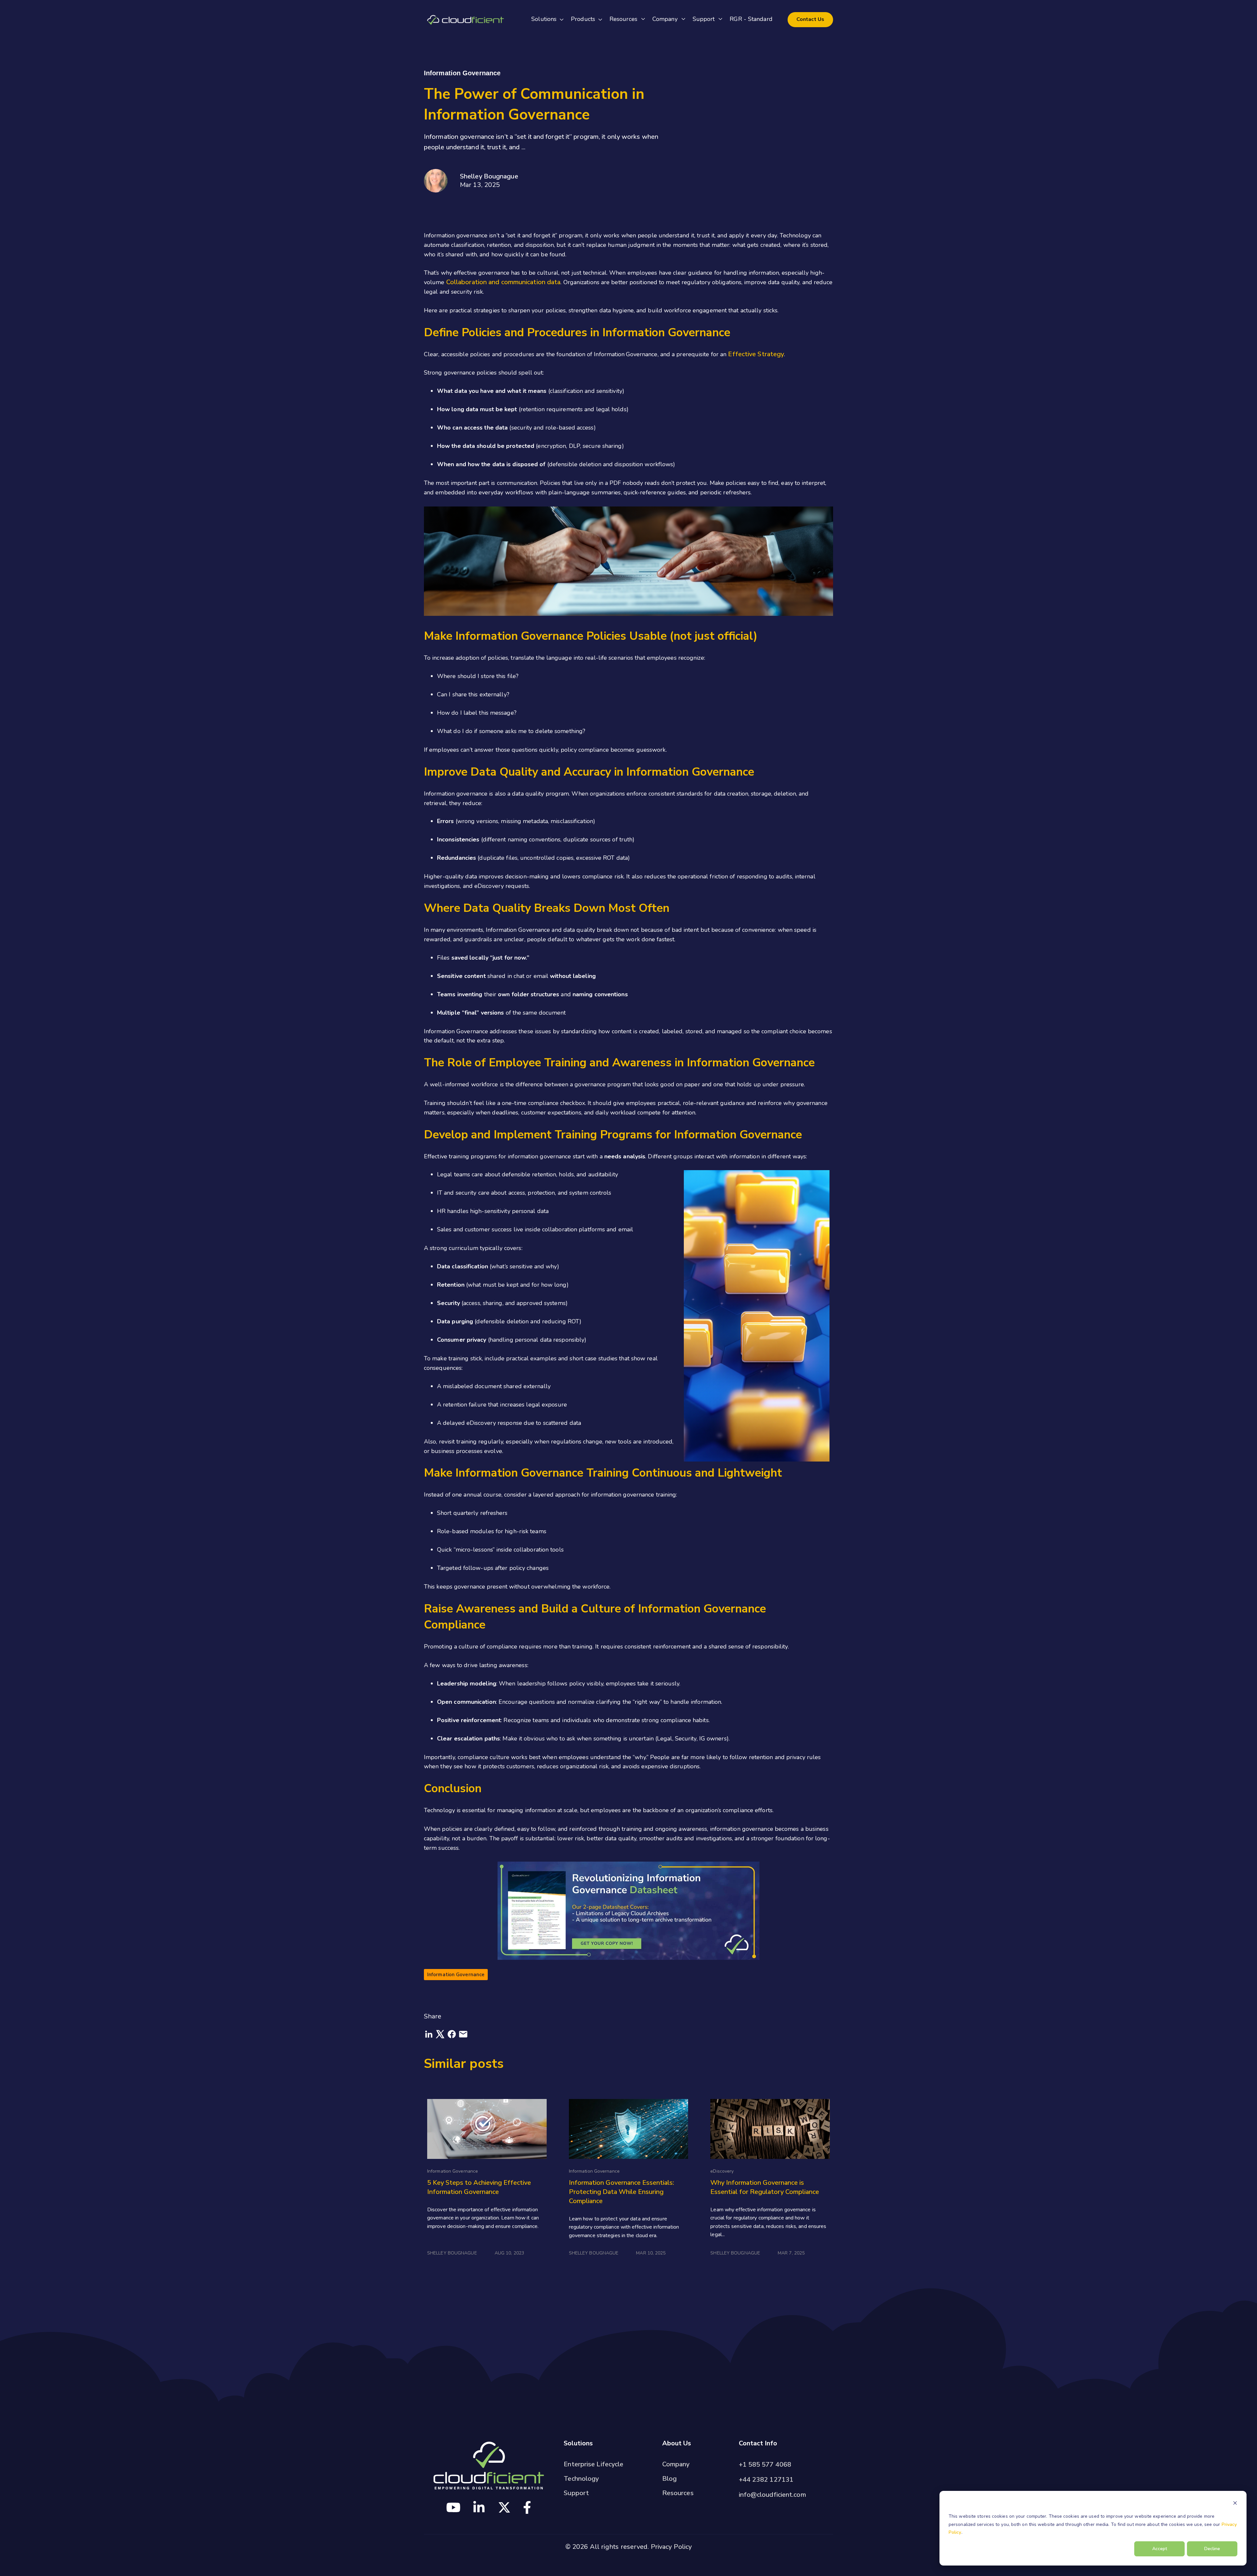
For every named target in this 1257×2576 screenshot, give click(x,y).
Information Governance (456, 1975)
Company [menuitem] (676, 2464)
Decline (1212, 2549)
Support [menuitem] (576, 2493)
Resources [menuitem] (678, 2493)
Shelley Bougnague (489, 176)
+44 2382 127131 (766, 2480)
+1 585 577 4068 (765, 2465)
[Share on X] (441, 2037)
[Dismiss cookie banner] (1235, 2504)
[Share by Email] (463, 2037)
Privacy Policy (671, 2547)
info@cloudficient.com (772, 2495)
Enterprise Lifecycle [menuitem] (593, 2464)
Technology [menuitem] (581, 2479)
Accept (1160, 2549)
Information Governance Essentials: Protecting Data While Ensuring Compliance (621, 2192)
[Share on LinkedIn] (430, 2037)
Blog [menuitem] (669, 2479)
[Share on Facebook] (453, 2037)
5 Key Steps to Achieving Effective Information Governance (479, 2187)
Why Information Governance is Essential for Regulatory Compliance (765, 2187)
